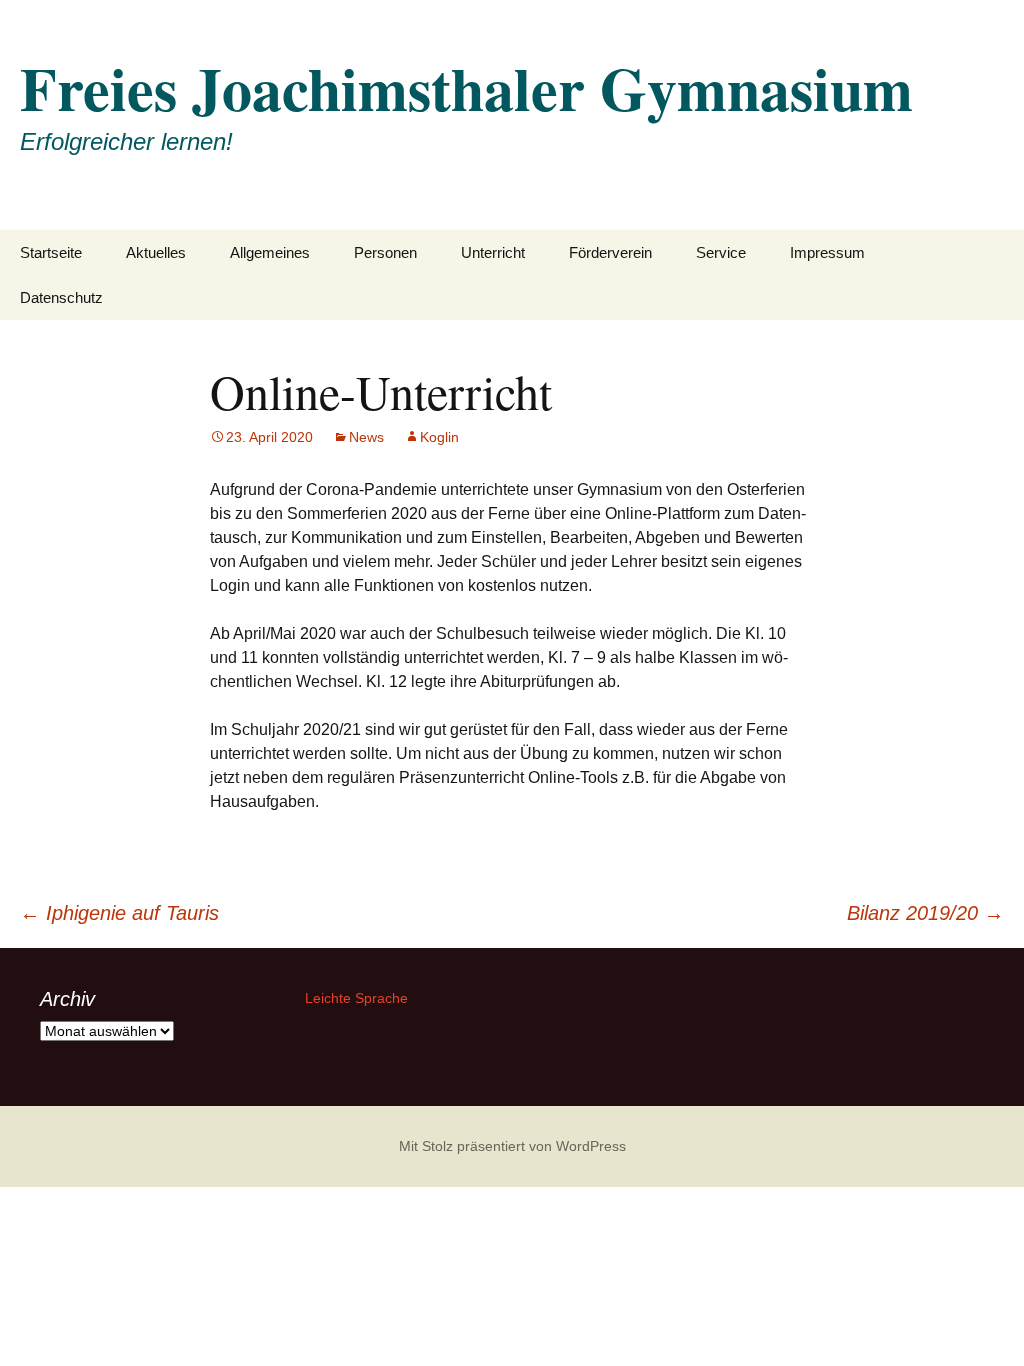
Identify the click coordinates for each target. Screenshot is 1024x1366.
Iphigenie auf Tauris (119, 913)
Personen (385, 252)
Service (721, 252)
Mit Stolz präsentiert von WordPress (512, 1146)
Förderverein (610, 252)
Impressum (827, 252)
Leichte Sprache (356, 998)
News (366, 437)
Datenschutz (61, 297)
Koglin (439, 437)
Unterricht (493, 252)
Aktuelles (156, 252)
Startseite (51, 252)
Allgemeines (270, 252)
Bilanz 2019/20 (925, 913)
